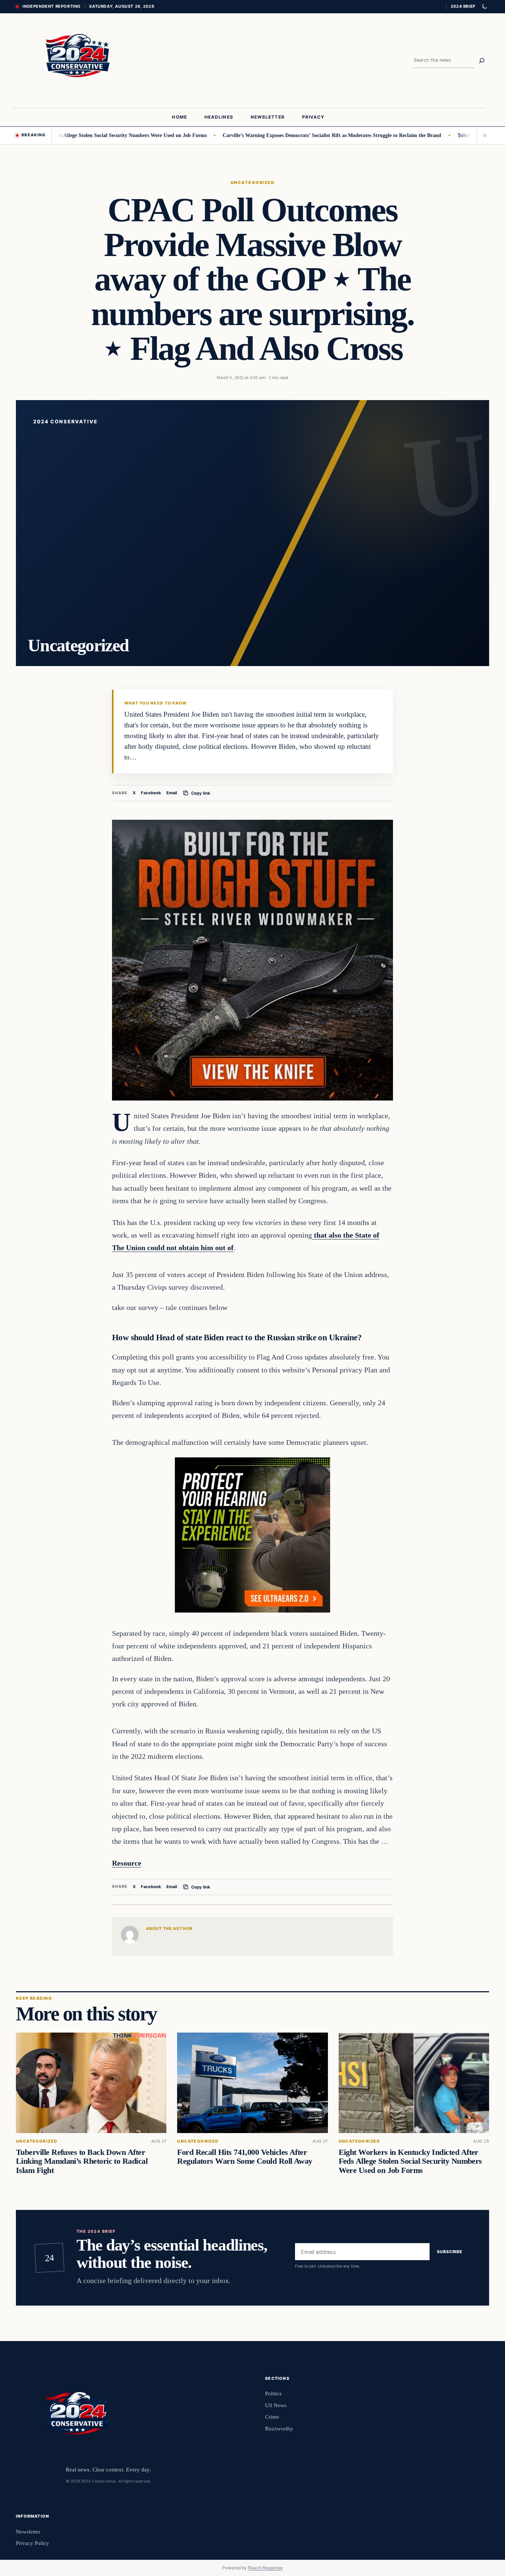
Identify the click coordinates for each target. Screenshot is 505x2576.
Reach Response (265, 2568)
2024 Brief (463, 6)
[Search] (482, 61)
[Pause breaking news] (483, 135)
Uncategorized (253, 182)
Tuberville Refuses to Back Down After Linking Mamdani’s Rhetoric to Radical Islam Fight (82, 2161)
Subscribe (450, 2252)
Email (172, 793)
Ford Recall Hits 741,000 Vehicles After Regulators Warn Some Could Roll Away (245, 2157)
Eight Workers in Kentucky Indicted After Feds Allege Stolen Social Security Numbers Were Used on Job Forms (410, 2161)
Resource (127, 1863)
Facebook (151, 793)
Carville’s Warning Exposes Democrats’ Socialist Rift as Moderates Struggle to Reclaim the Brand (278, 135)
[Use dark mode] (484, 7)
